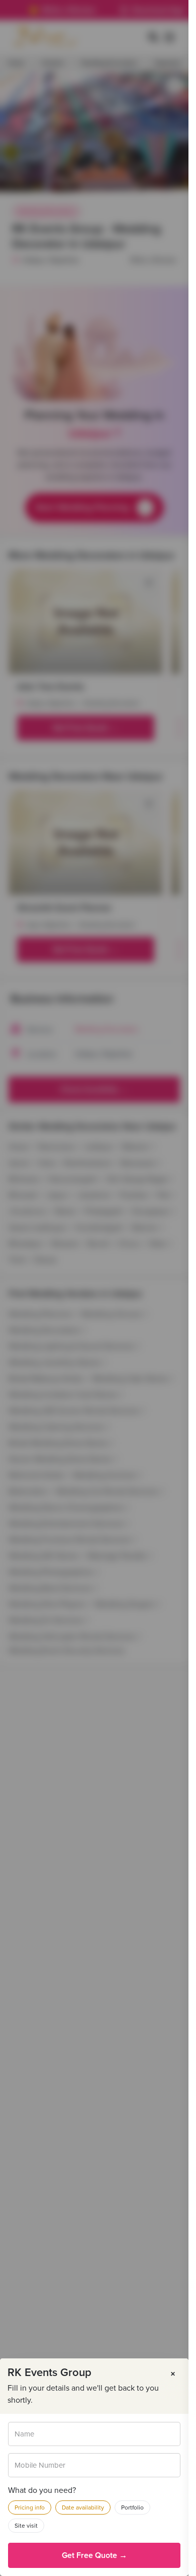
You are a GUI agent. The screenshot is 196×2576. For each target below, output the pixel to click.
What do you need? (42, 2490)
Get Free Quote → (94, 2555)
